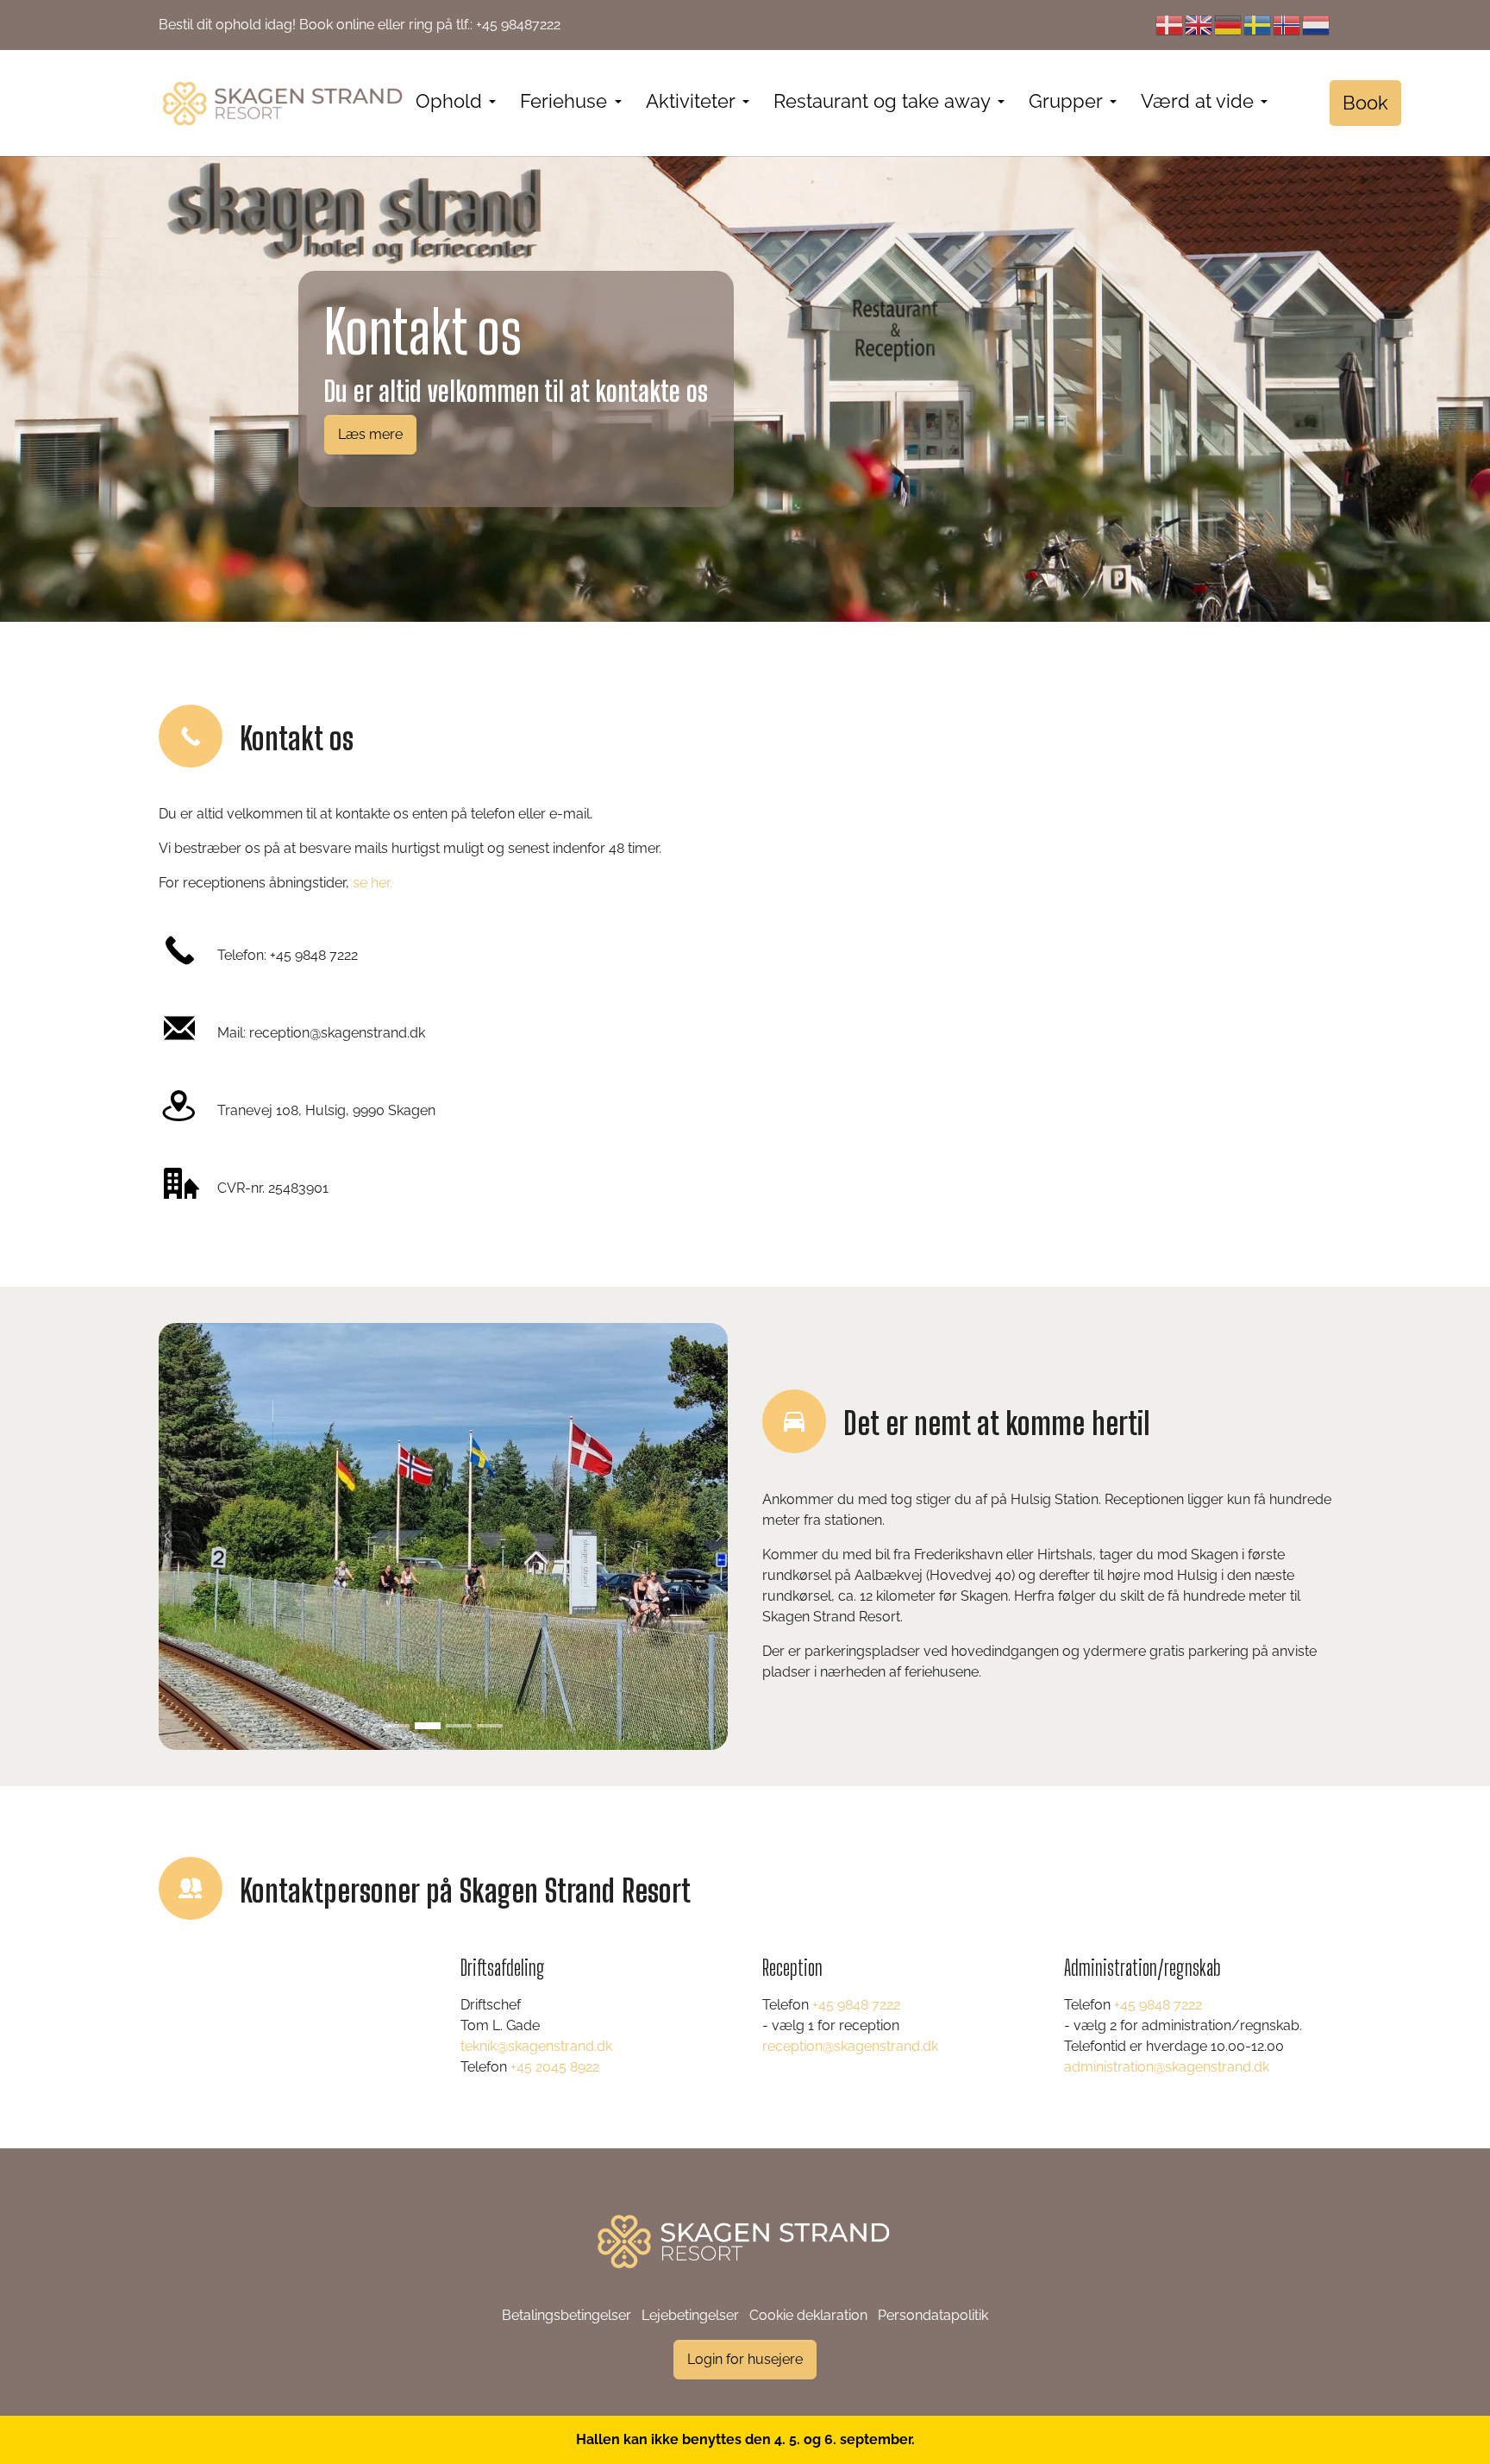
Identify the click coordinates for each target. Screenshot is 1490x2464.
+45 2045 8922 (555, 2067)
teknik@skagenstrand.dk (536, 2046)
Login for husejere (745, 2359)
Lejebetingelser (690, 2315)
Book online (337, 25)
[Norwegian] (1287, 25)
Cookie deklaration (808, 2315)
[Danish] (1170, 25)
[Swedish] (1258, 25)
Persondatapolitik (933, 2315)
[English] (1199, 25)
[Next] (711, 1536)
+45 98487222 (518, 25)
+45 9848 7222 (314, 955)
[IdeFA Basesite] (284, 103)
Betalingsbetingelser (567, 2315)
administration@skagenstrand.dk (1167, 2067)
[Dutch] (1317, 25)
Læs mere (370, 434)
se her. (372, 883)
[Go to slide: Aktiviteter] (397, 1726)
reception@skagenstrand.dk (337, 1033)
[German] (1229, 25)
